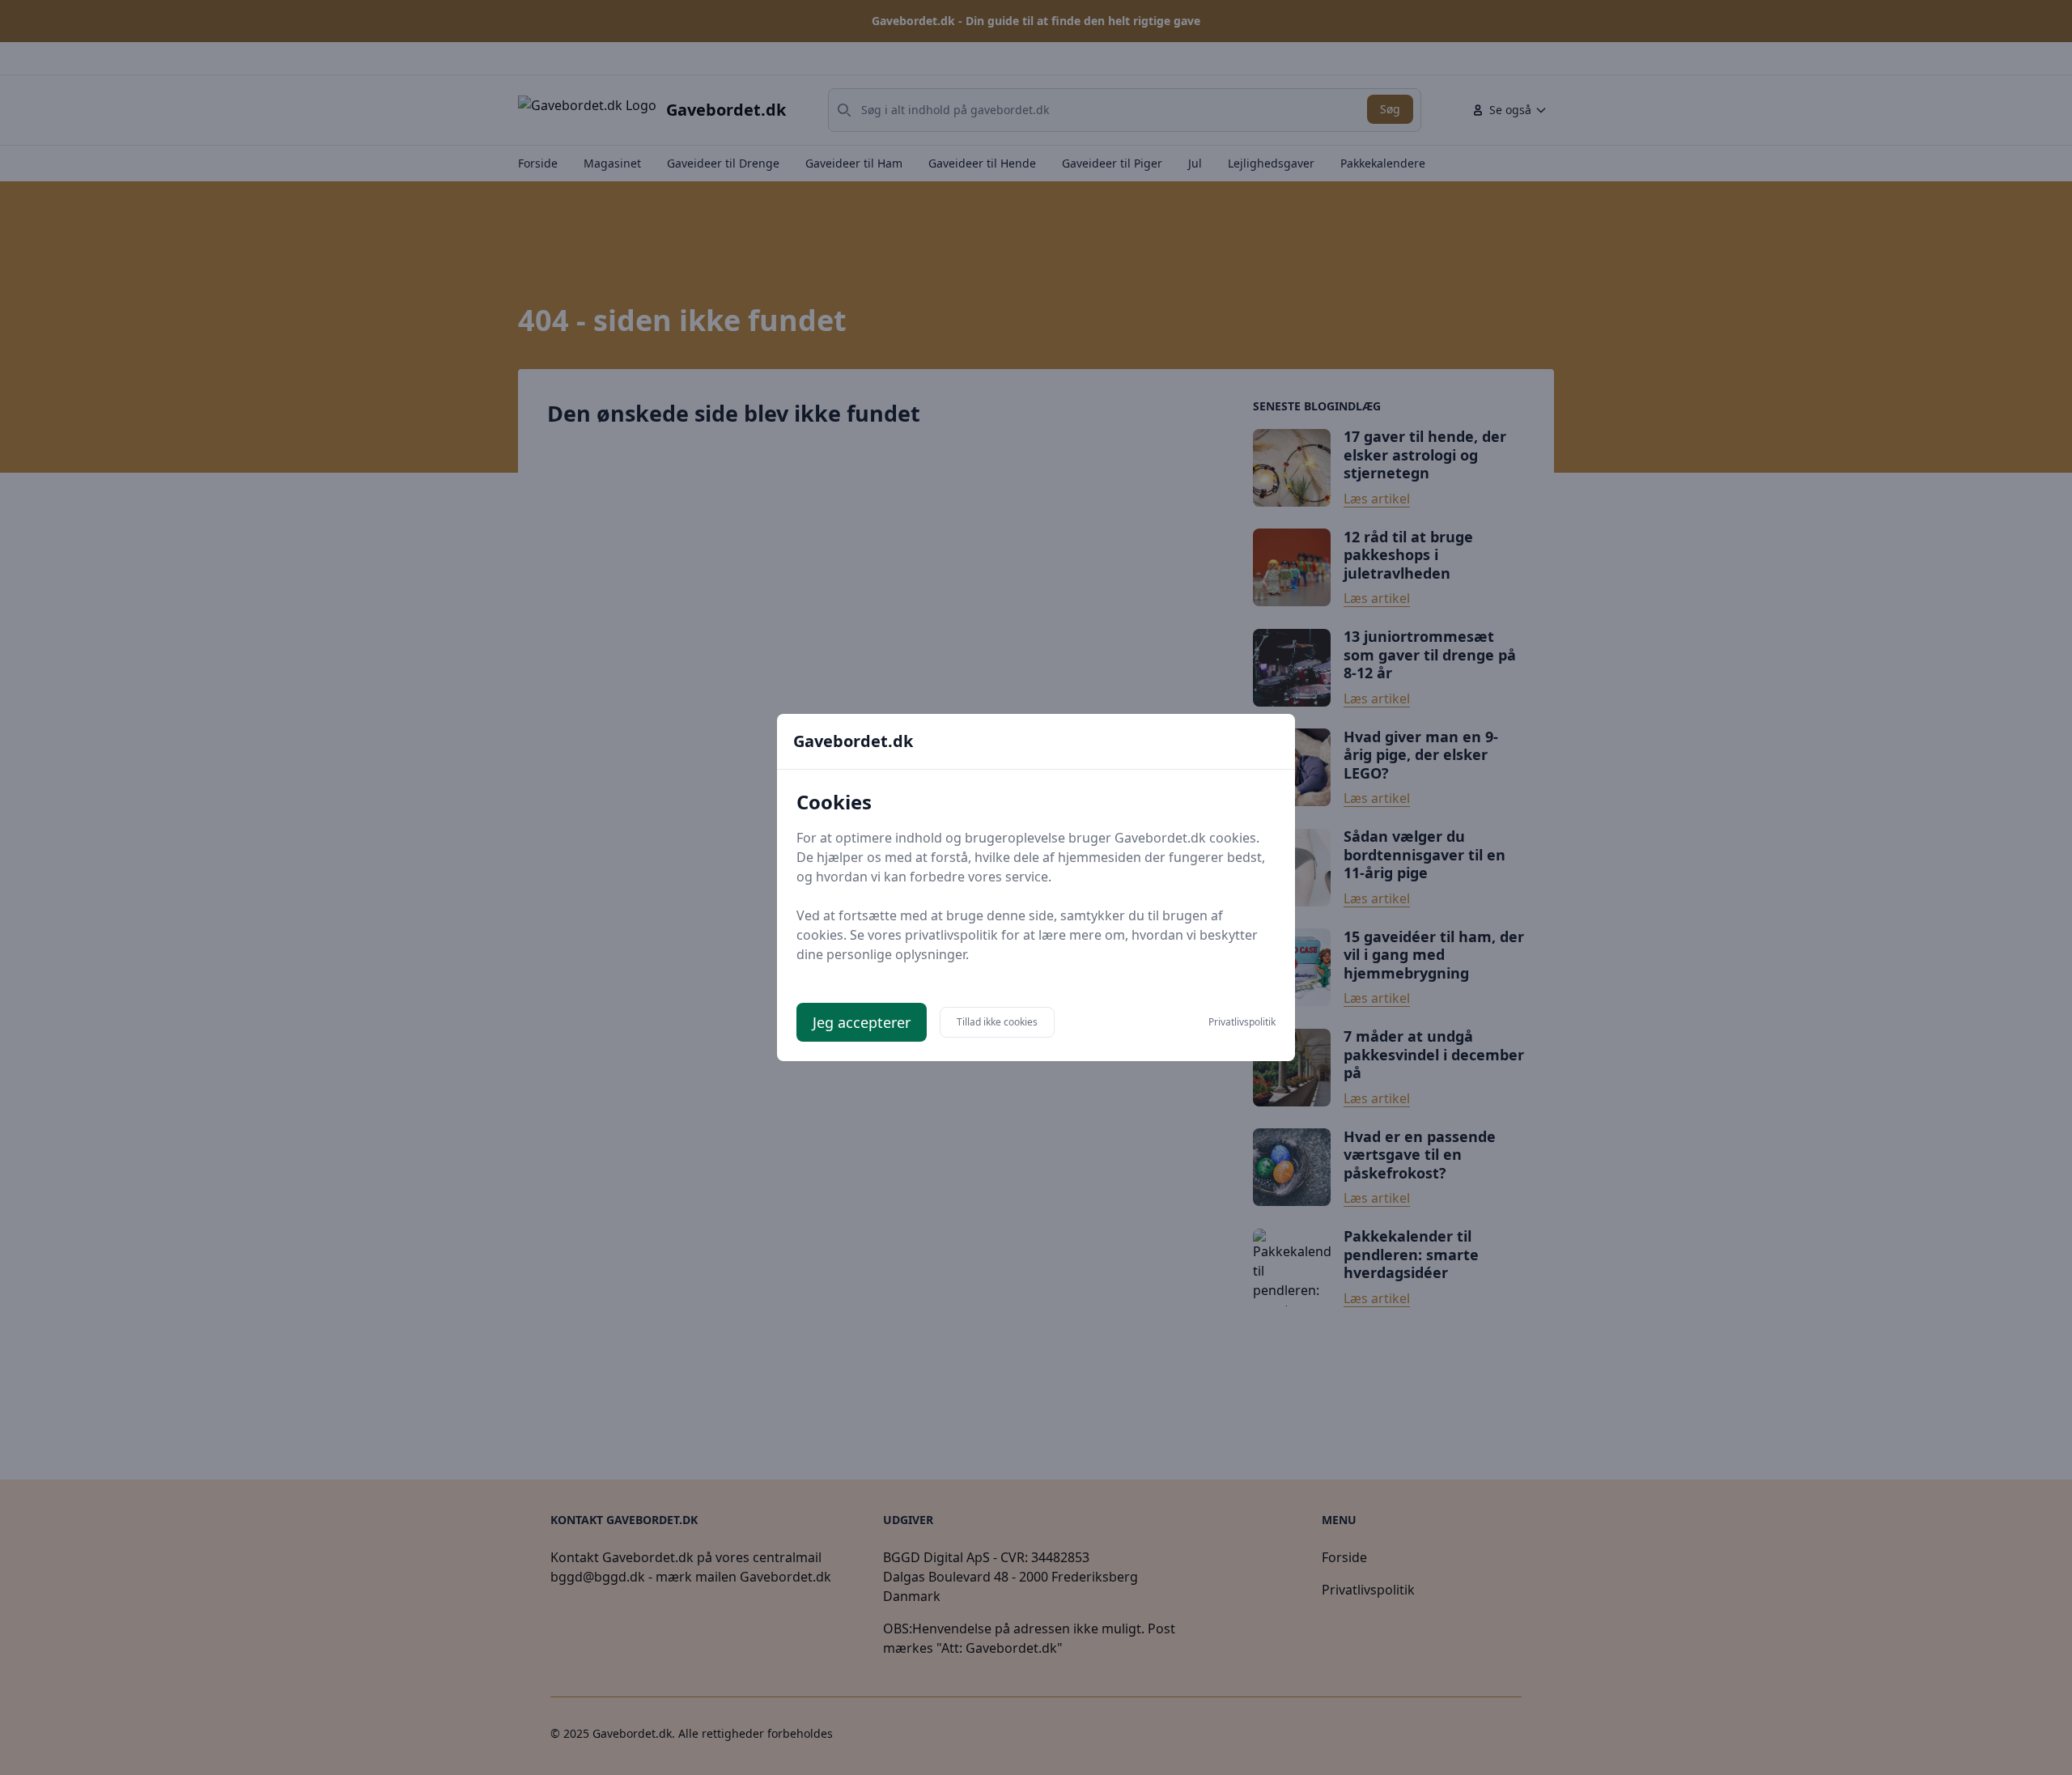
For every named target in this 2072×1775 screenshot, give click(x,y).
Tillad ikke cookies (997, 1022)
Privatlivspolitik (1242, 1022)
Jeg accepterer (862, 1022)
